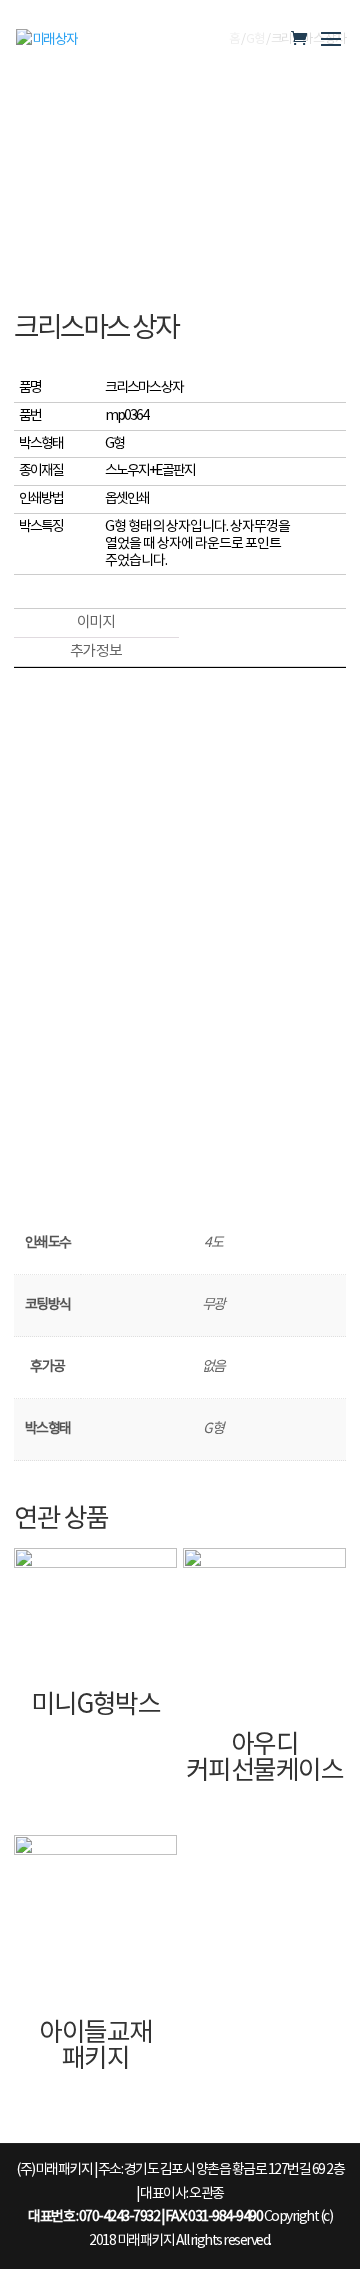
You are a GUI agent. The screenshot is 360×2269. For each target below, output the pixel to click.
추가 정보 (96, 651)
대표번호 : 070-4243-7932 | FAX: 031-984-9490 (145, 2217)
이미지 (96, 622)
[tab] (95, 623)
